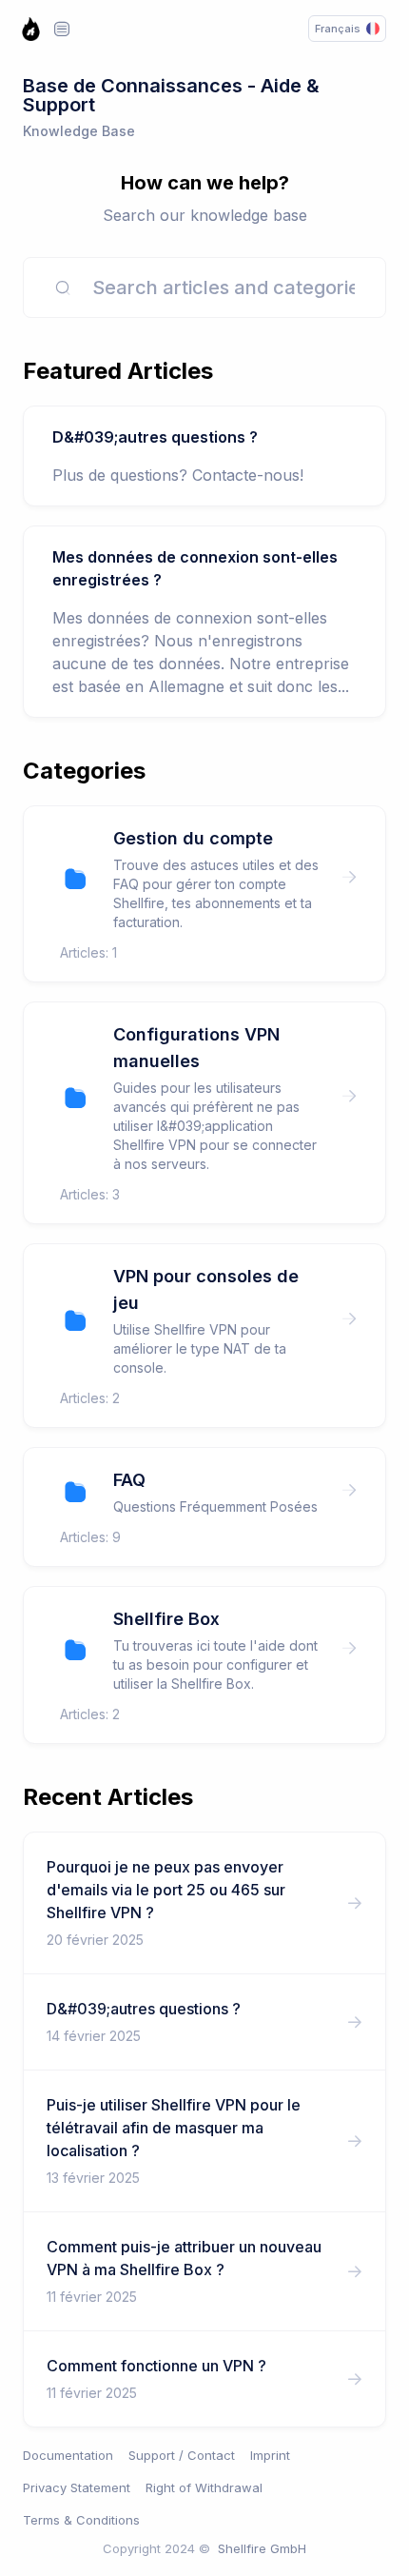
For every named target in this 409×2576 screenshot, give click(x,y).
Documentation (68, 2455)
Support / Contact (182, 2455)
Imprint (270, 2455)
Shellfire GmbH (262, 2548)
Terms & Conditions (81, 2520)
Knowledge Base (79, 131)
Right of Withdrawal (204, 2487)
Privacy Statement (77, 2487)
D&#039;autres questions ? (155, 437)
